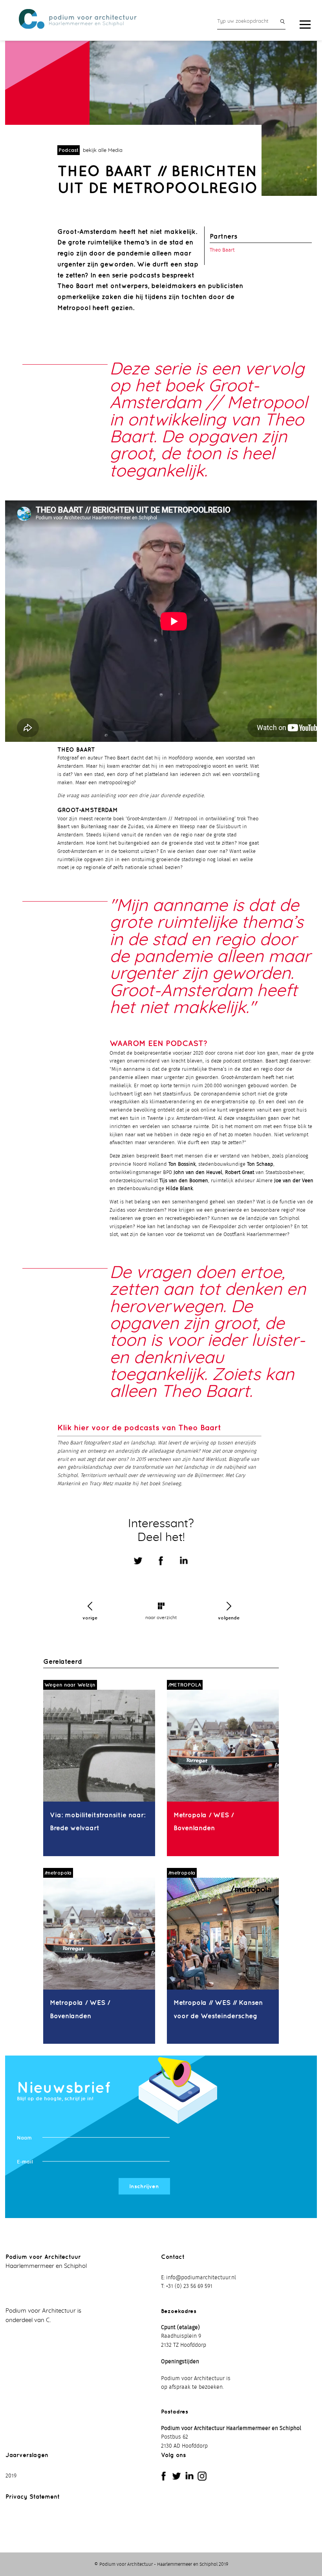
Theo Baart (222, 250)
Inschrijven (144, 2186)
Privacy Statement (33, 2497)
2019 (11, 2476)
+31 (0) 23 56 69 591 (189, 2286)
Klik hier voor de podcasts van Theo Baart (139, 1427)
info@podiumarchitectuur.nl (201, 2278)
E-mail (25, 2162)
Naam (24, 2138)
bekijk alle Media (103, 151)
